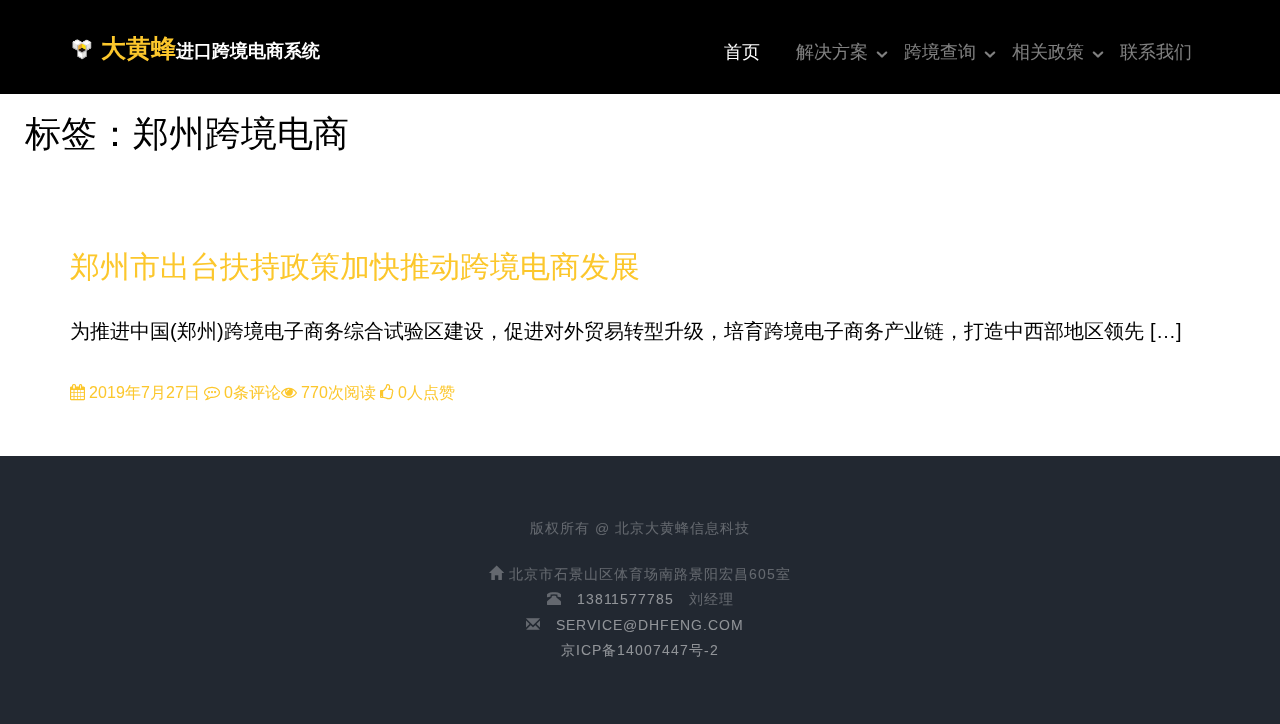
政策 (89, 236)
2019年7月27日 (142, 392)
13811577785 (625, 599)
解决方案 (832, 52)
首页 (742, 52)
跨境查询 (940, 52)
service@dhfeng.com (650, 625)
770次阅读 (336, 392)
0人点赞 (424, 392)
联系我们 (1156, 52)
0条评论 (250, 392)
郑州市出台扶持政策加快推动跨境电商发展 (355, 266)
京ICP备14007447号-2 (640, 650)
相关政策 (1048, 52)
